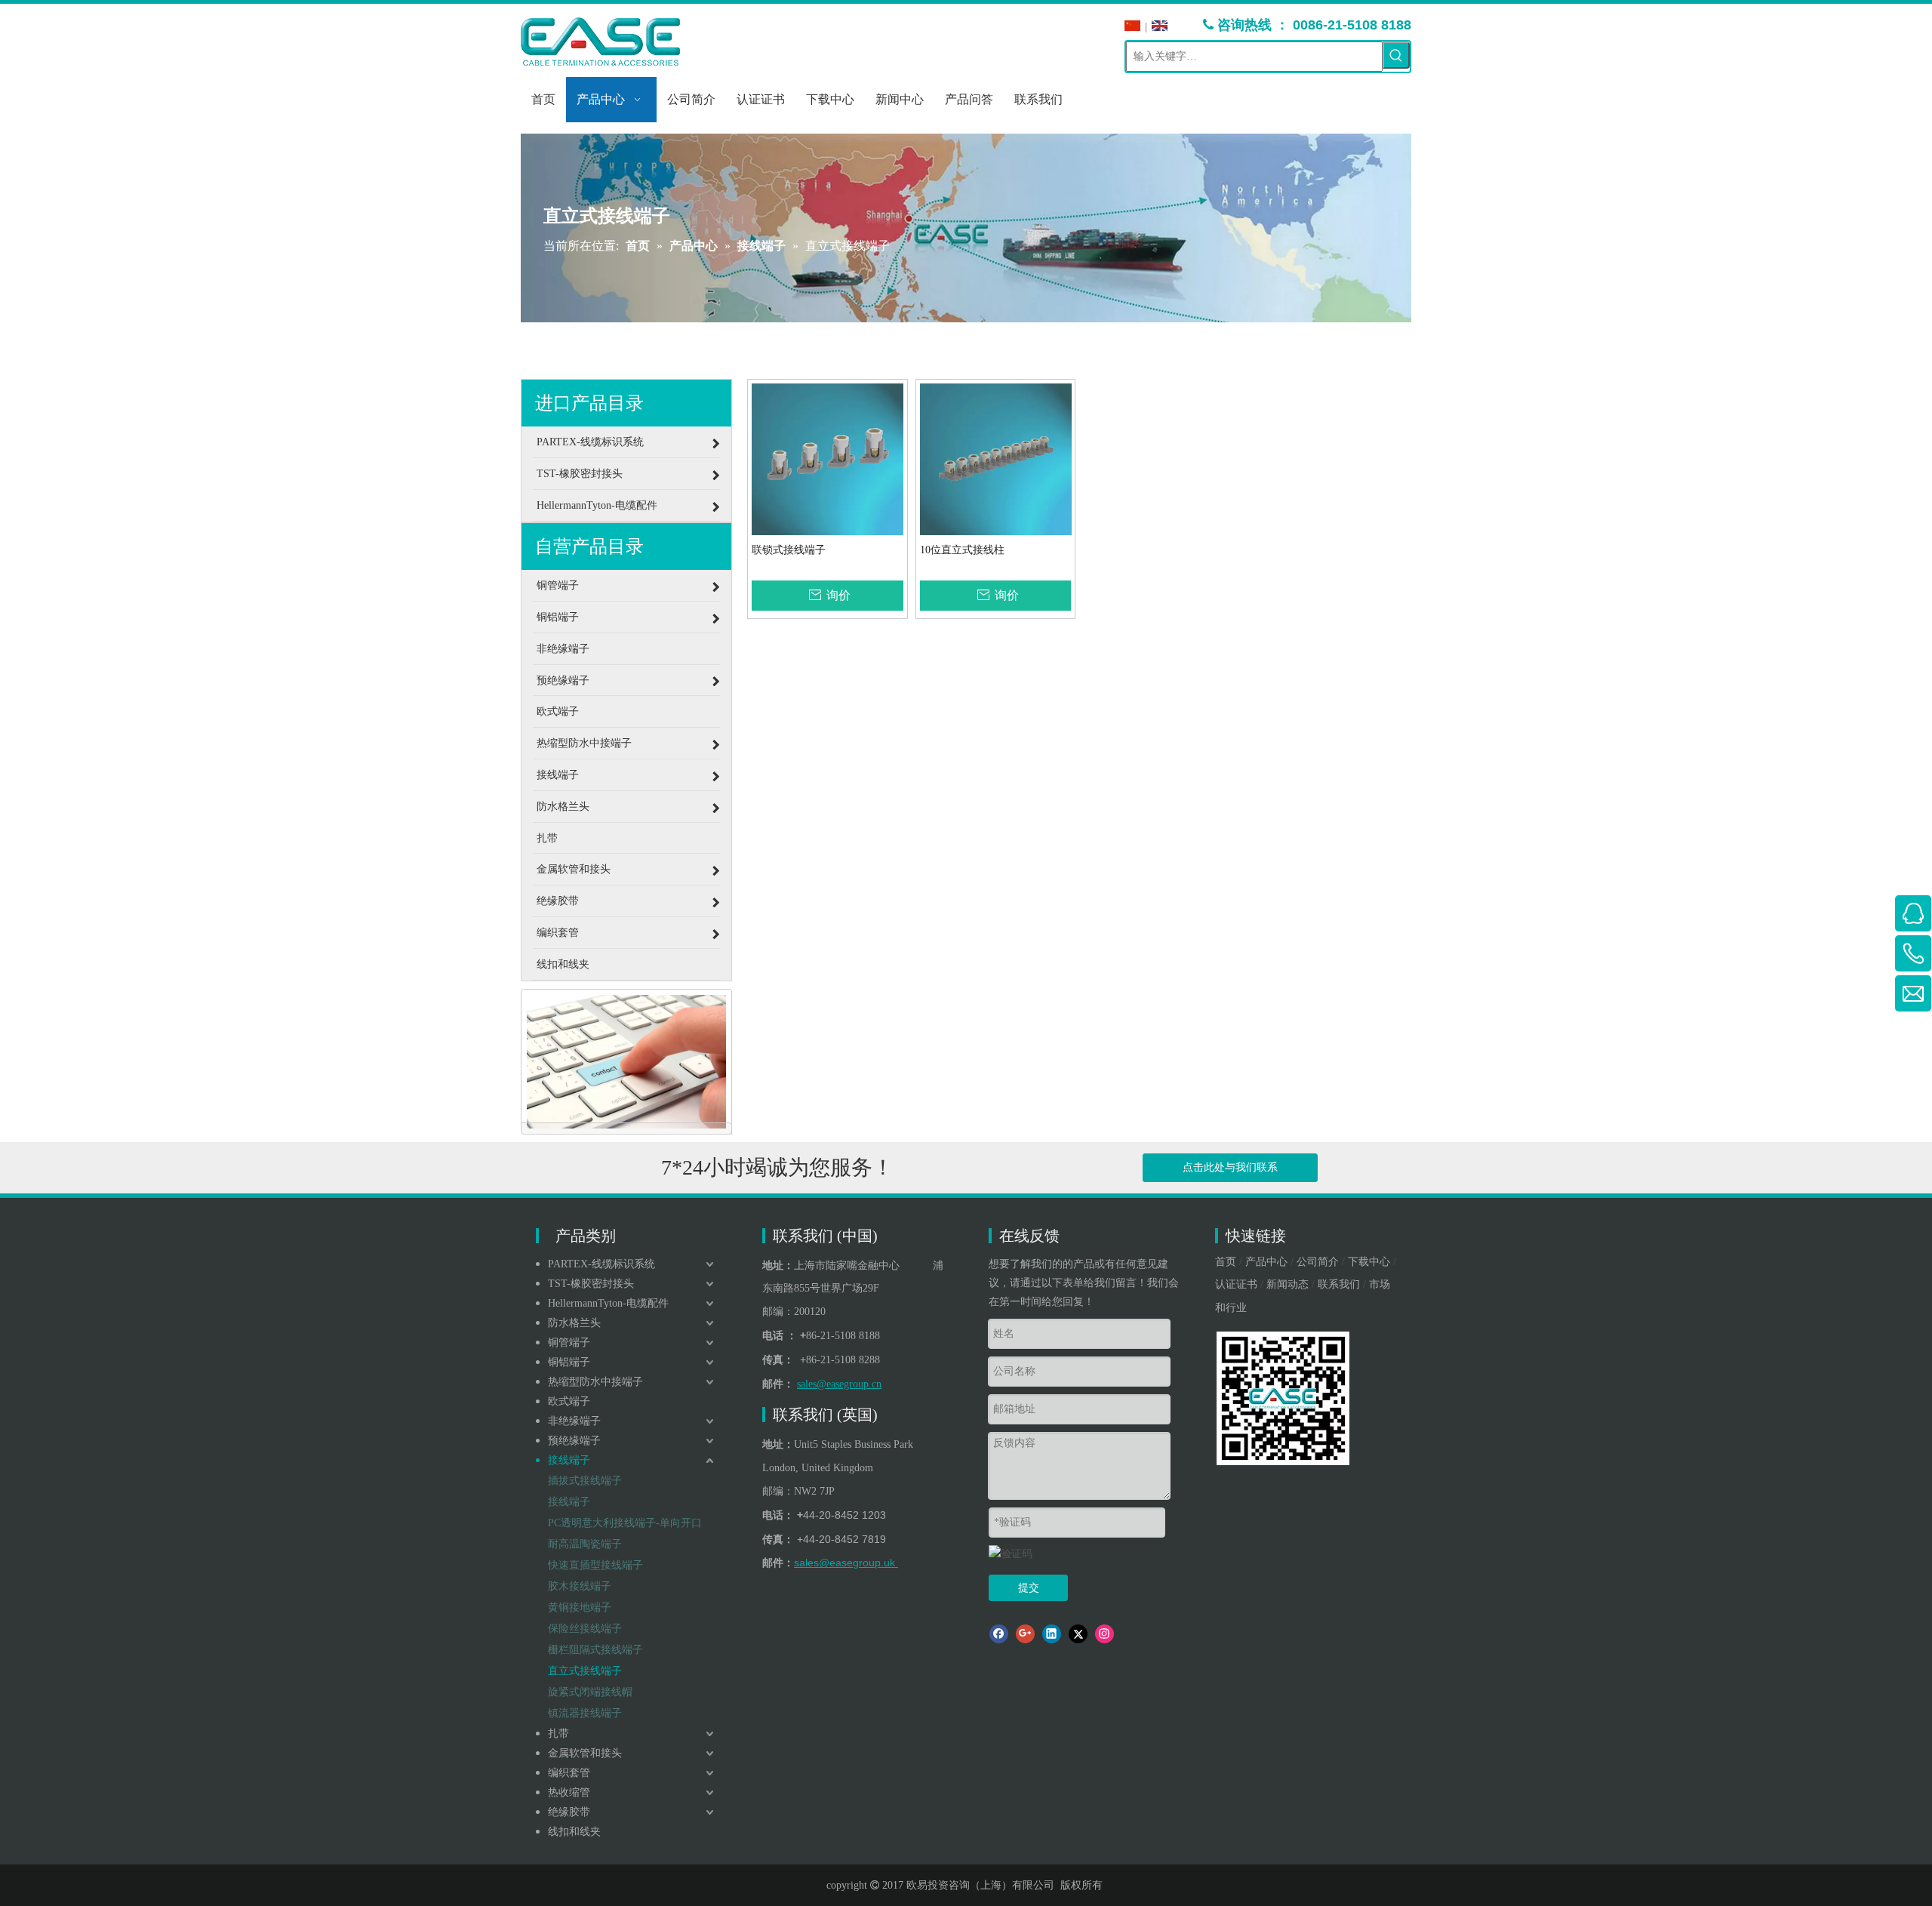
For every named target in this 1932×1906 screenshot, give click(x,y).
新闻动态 (1287, 1284)
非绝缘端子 (574, 1421)
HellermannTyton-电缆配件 (608, 1303)
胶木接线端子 (580, 1586)
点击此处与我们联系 (1230, 1167)
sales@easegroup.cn (839, 1384)
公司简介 (1318, 1262)
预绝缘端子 (574, 1441)
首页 (1226, 1262)
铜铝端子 (569, 1362)
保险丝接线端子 (585, 1629)
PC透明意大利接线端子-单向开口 (625, 1523)
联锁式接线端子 (789, 550)
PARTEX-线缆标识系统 (601, 1264)
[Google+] (1025, 1634)
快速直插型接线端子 (595, 1565)
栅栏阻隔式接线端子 (595, 1650)
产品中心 (1266, 1262)
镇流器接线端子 (585, 1713)
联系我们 (1339, 1284)
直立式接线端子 (585, 1671)
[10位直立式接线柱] (996, 459)
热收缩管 (569, 1792)
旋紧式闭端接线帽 (590, 1692)
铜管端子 (569, 1343)
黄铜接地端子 (580, 1607)
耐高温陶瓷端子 (585, 1544)
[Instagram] (1104, 1634)
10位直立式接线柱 (962, 550)
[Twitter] (1078, 1634)
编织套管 (569, 1773)
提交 (1029, 1588)
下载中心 (1369, 1262)
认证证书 (1236, 1284)
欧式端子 (569, 1401)
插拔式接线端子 (585, 1481)
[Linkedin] (1052, 1634)
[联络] (626, 1062)
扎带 (558, 1734)
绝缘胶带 (569, 1812)
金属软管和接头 (585, 1753)
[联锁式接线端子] (828, 459)
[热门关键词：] (1396, 55)
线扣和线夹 (574, 1832)
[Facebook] (999, 1634)
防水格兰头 (574, 1323)
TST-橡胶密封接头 (591, 1284)
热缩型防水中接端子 (595, 1382)
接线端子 (569, 1460)
